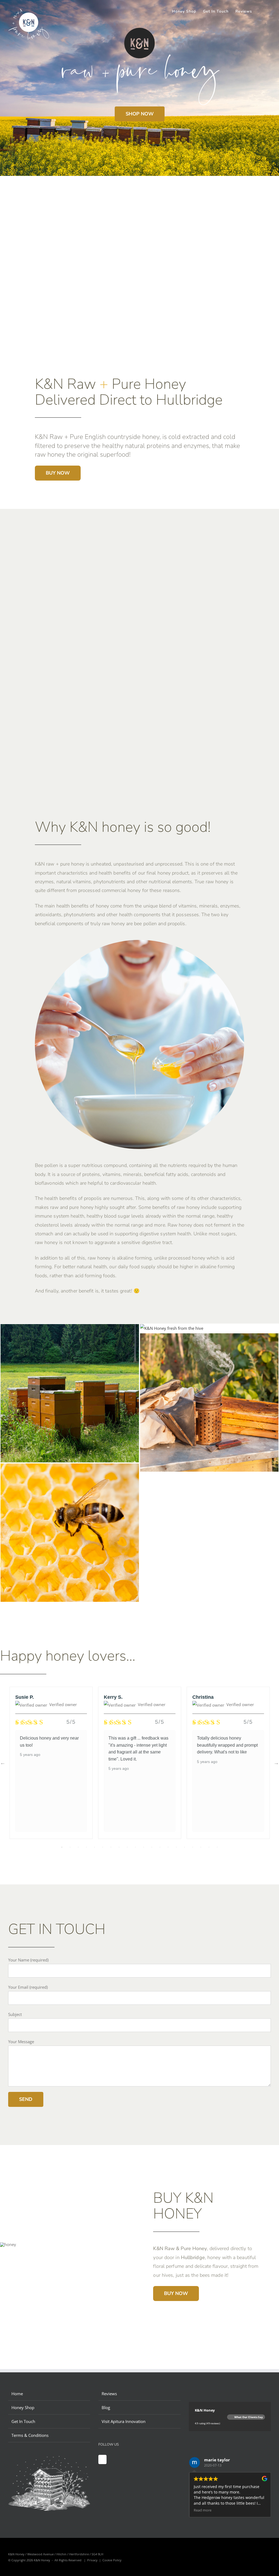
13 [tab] (160, 1847)
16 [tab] (184, 1847)
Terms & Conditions (30, 2435)
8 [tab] (119, 1847)
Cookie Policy (112, 2560)
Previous (3, 1763)
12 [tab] (152, 1847)
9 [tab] (127, 1847)
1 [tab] (62, 1847)
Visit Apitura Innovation (124, 2421)
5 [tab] (95, 1847)
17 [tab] (193, 1847)
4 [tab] (86, 1847)
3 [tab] (78, 1847)
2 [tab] (70, 1847)
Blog (106, 2407)
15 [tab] (176, 1847)
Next (276, 1763)
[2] (70, 1468)
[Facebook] (102, 2459)
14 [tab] (168, 1847)
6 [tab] (103, 1847)
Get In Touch (23, 2421)
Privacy (92, 2560)
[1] (172, 1328)
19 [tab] (209, 1847)
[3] (209, 1337)
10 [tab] (135, 1847)
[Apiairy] (70, 1328)
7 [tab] (111, 1847)
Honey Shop (23, 2407)
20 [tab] (217, 1847)
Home (17, 2394)
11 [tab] (144, 1847)
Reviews (109, 2394)
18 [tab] (201, 1847)
